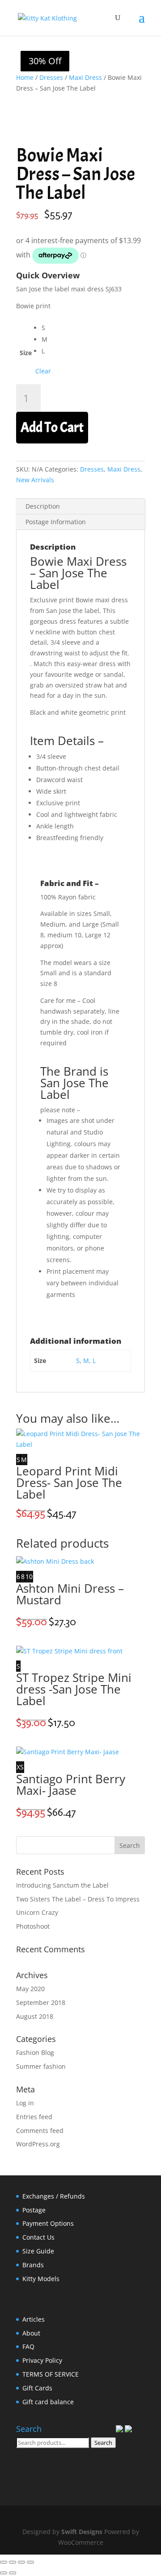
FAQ (28, 2346)
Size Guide (38, 2251)
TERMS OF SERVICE (51, 2374)
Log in (25, 2103)
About (31, 2333)
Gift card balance (48, 2402)
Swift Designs (82, 2532)
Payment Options (48, 2223)
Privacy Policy (42, 2360)
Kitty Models (41, 2279)
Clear (43, 371)
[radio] (46, 328)
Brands (33, 2265)
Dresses (51, 77)
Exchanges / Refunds (54, 2196)
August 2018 (35, 2016)
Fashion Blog (35, 2052)
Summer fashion (41, 2066)
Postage (34, 2210)
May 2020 (30, 1989)
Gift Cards (37, 2388)
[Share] (21, 2562)
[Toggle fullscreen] (13, 2562)
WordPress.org (38, 2144)
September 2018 (41, 2002)
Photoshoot (33, 1926)
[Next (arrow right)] (13, 2573)
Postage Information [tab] (56, 522)
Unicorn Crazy (37, 1912)
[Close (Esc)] (30, 2562)
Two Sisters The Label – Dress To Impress (78, 1899)
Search (103, 2443)
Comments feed (40, 2131)
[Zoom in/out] (4, 2562)
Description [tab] (43, 506)
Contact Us (38, 2237)
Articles (34, 2319)
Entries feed (34, 2117)
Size (26, 353)
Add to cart (52, 427)
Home (25, 77)
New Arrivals (35, 480)
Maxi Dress (85, 77)
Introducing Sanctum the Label (62, 1885)
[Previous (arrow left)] (4, 2573)
